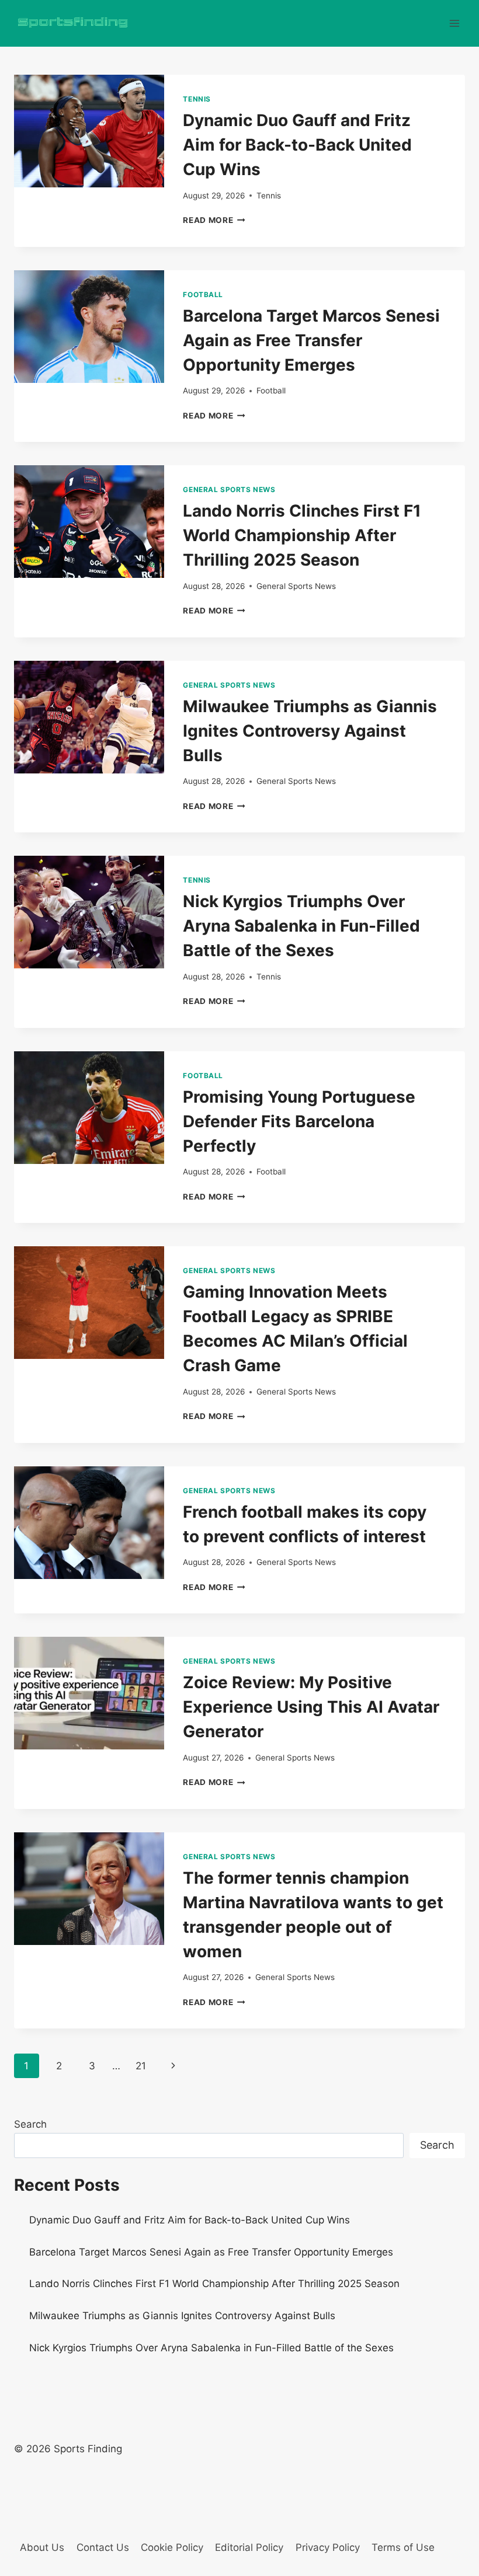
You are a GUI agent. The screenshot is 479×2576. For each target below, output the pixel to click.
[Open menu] (454, 23)
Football (203, 294)
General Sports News (229, 489)
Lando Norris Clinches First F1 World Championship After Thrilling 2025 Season (302, 535)
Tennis (197, 99)
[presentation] (89, 131)
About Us (42, 2547)
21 (141, 2066)
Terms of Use (403, 2547)
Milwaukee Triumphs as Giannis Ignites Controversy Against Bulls (310, 731)
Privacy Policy (328, 2547)
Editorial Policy (249, 2547)
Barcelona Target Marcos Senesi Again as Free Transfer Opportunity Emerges (311, 340)
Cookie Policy (172, 2547)
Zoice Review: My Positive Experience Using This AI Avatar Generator (311, 1707)
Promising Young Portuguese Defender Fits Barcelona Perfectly (299, 1121)
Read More (214, 220)
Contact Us (103, 2547)
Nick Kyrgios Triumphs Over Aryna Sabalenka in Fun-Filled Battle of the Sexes (301, 926)
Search (30, 2124)
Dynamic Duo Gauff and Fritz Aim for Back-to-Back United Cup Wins (297, 145)
